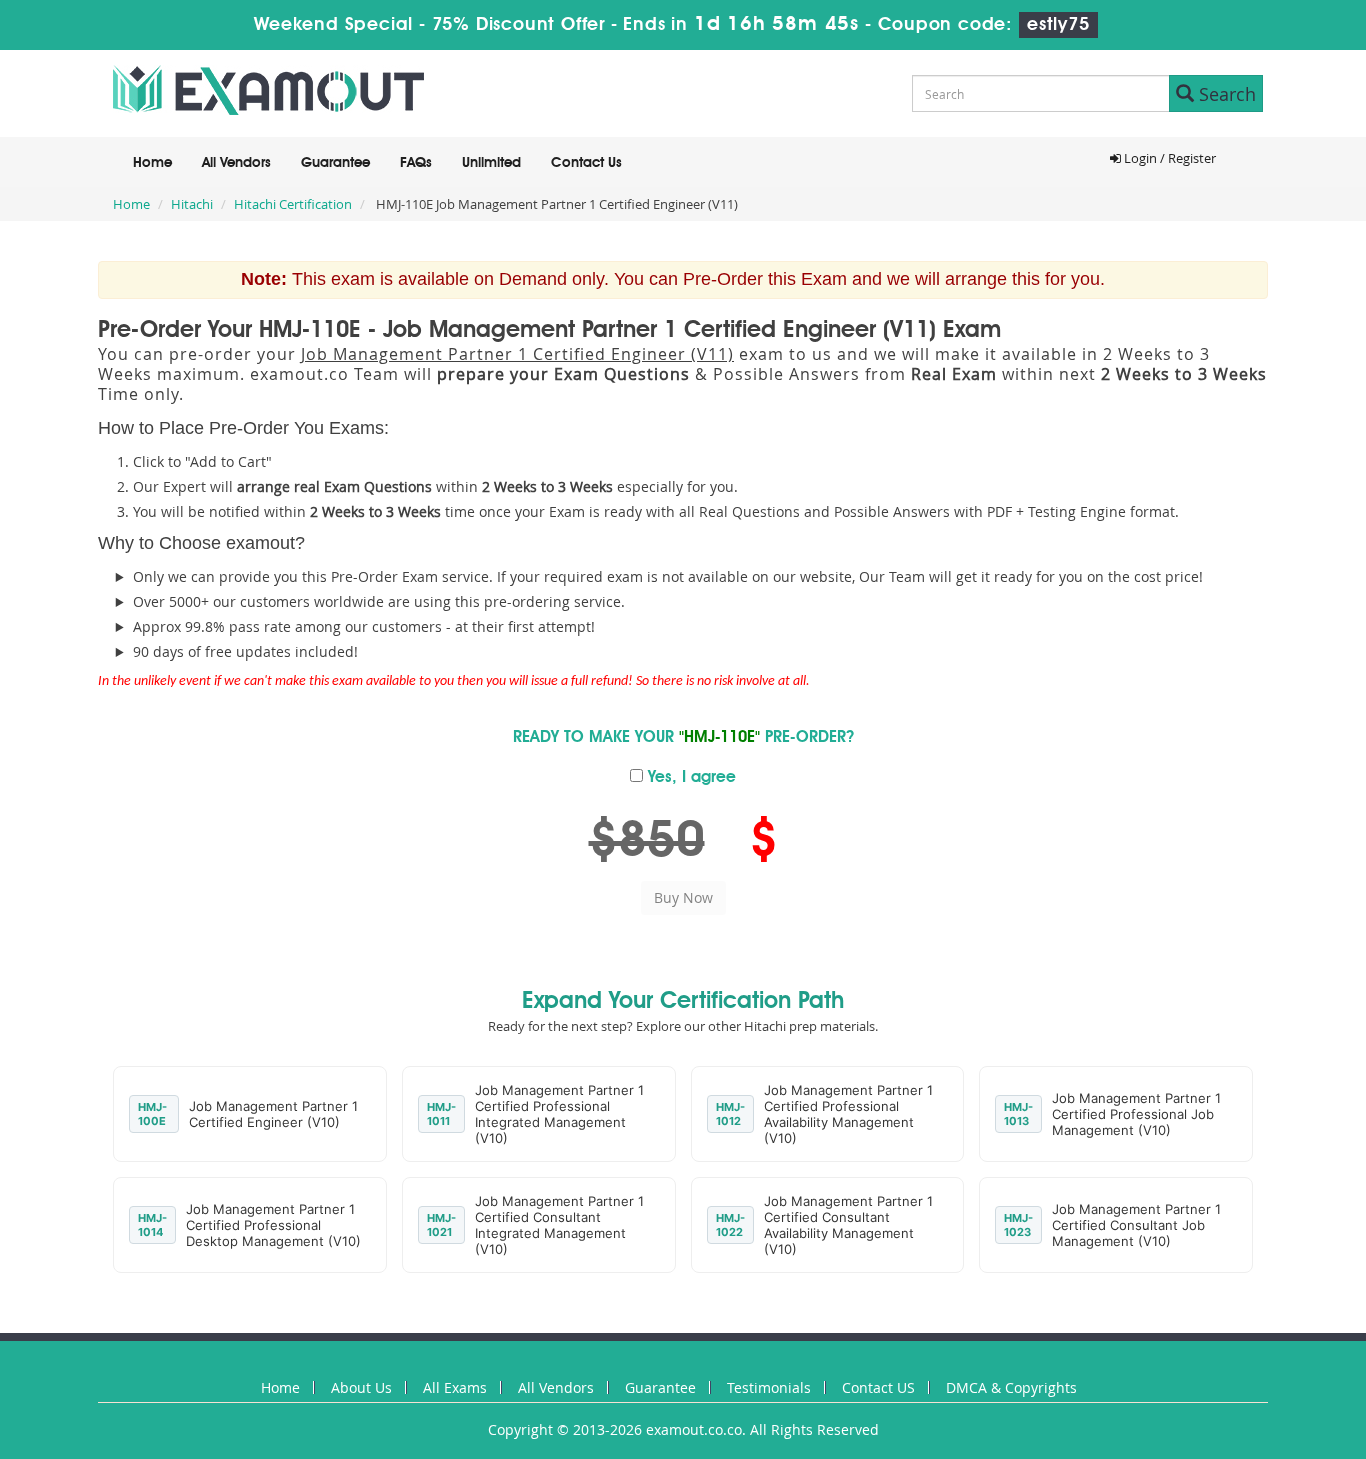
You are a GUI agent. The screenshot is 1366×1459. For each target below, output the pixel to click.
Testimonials (769, 1387)
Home (152, 163)
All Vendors (236, 163)
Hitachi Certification (293, 204)
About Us (361, 1387)
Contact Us (586, 163)
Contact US (878, 1387)
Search (1225, 94)
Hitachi (192, 204)
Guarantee (335, 163)
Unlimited (491, 163)
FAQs (416, 163)
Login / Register (1168, 158)
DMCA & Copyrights (1011, 1387)
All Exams (455, 1387)
